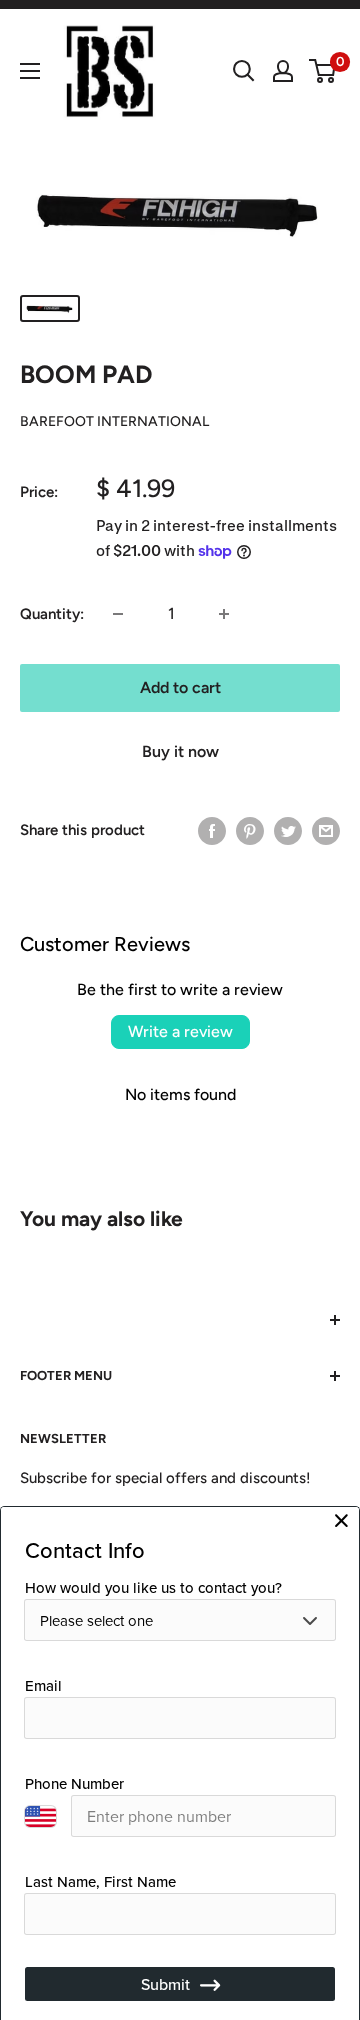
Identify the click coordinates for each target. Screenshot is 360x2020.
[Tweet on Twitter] (288, 830)
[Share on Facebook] (212, 830)
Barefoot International (114, 421)
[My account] (283, 71)
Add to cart (180, 687)
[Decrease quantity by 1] (118, 614)
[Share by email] (326, 830)
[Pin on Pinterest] (250, 830)
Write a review (180, 1031)
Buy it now (180, 751)
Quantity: (52, 614)
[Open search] (244, 71)
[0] (323, 71)
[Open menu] (30, 71)
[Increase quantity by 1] (224, 614)
